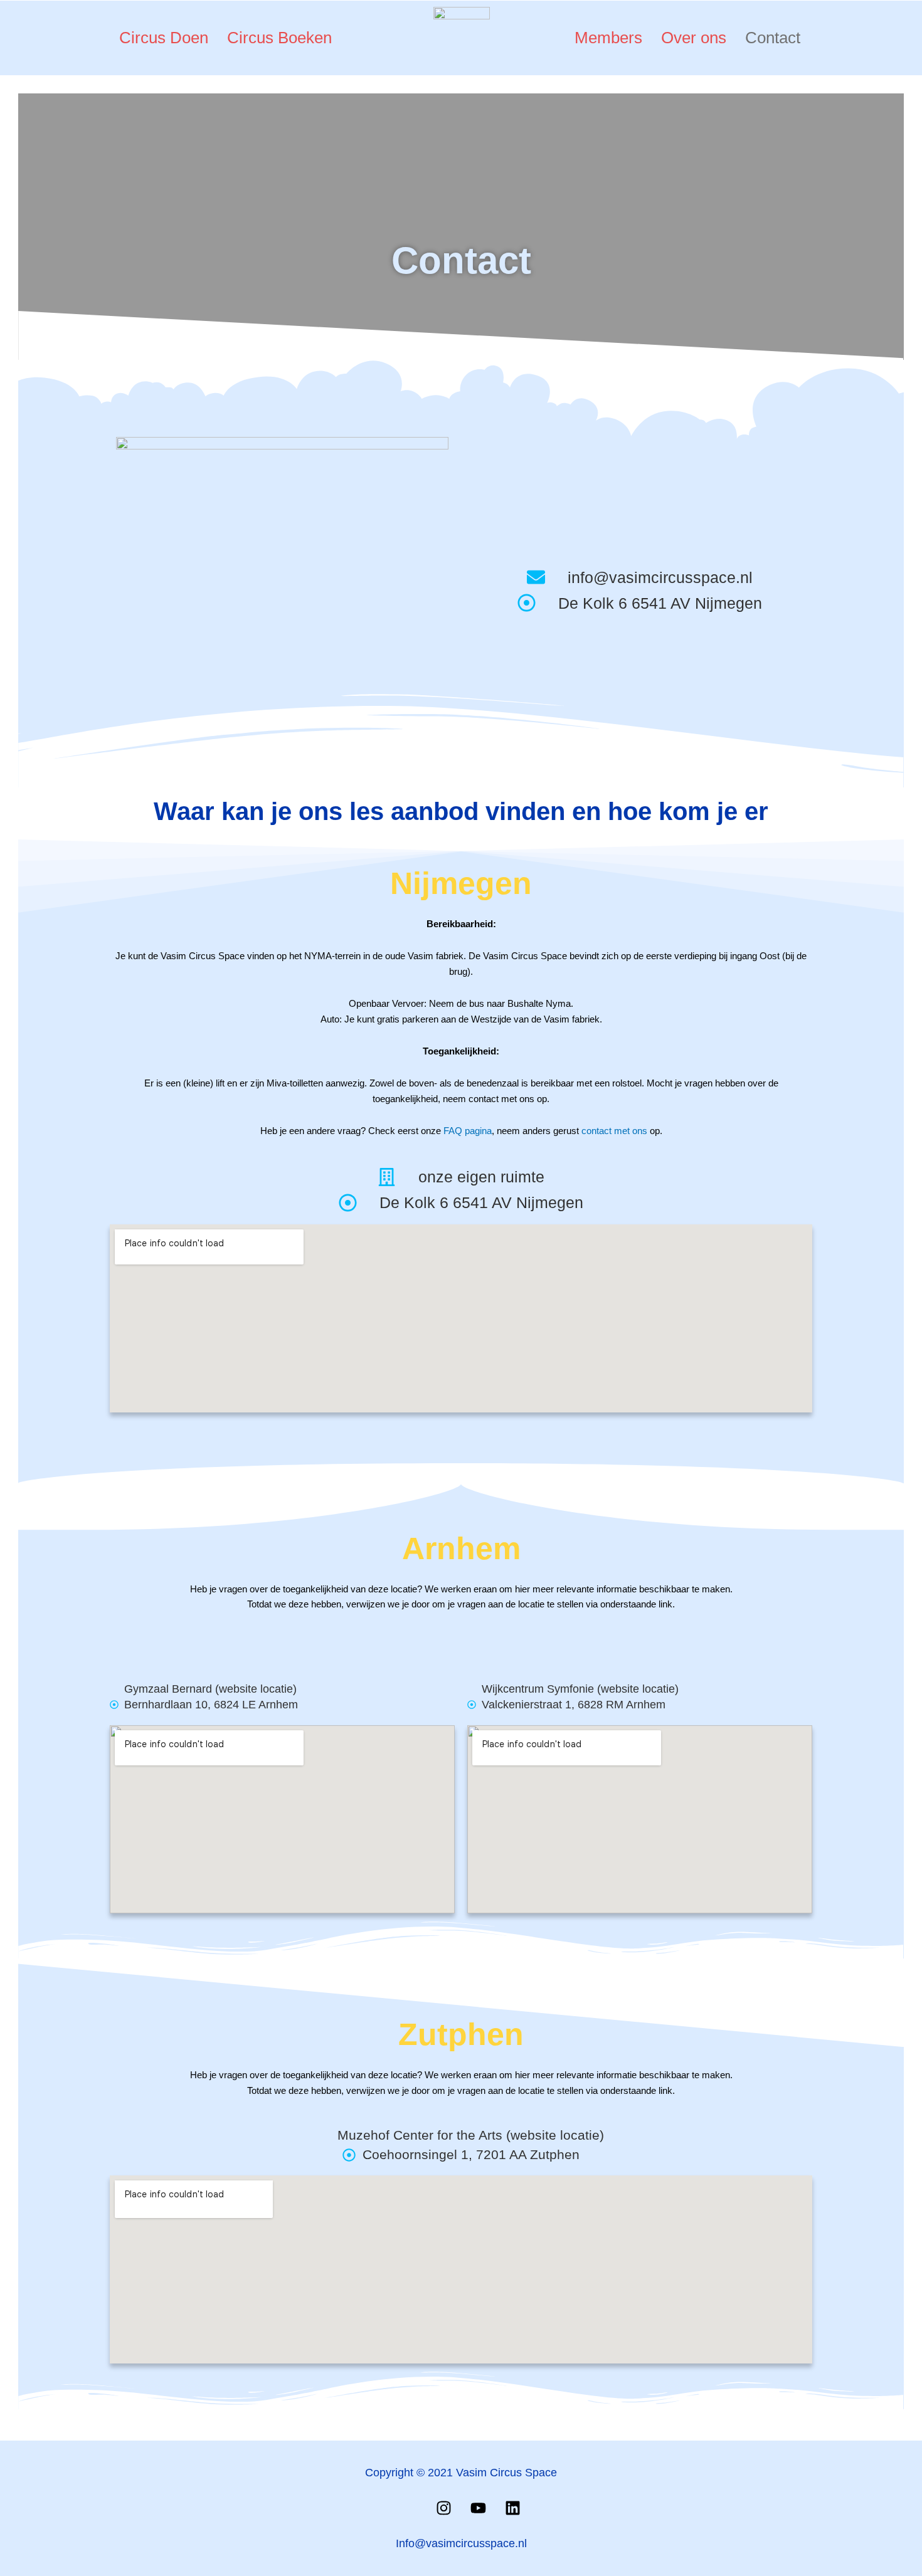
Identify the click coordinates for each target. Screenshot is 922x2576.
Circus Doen (164, 38)
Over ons (694, 38)
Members (608, 38)
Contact (773, 38)
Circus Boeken (279, 38)
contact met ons (614, 1131)
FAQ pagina (468, 1131)
